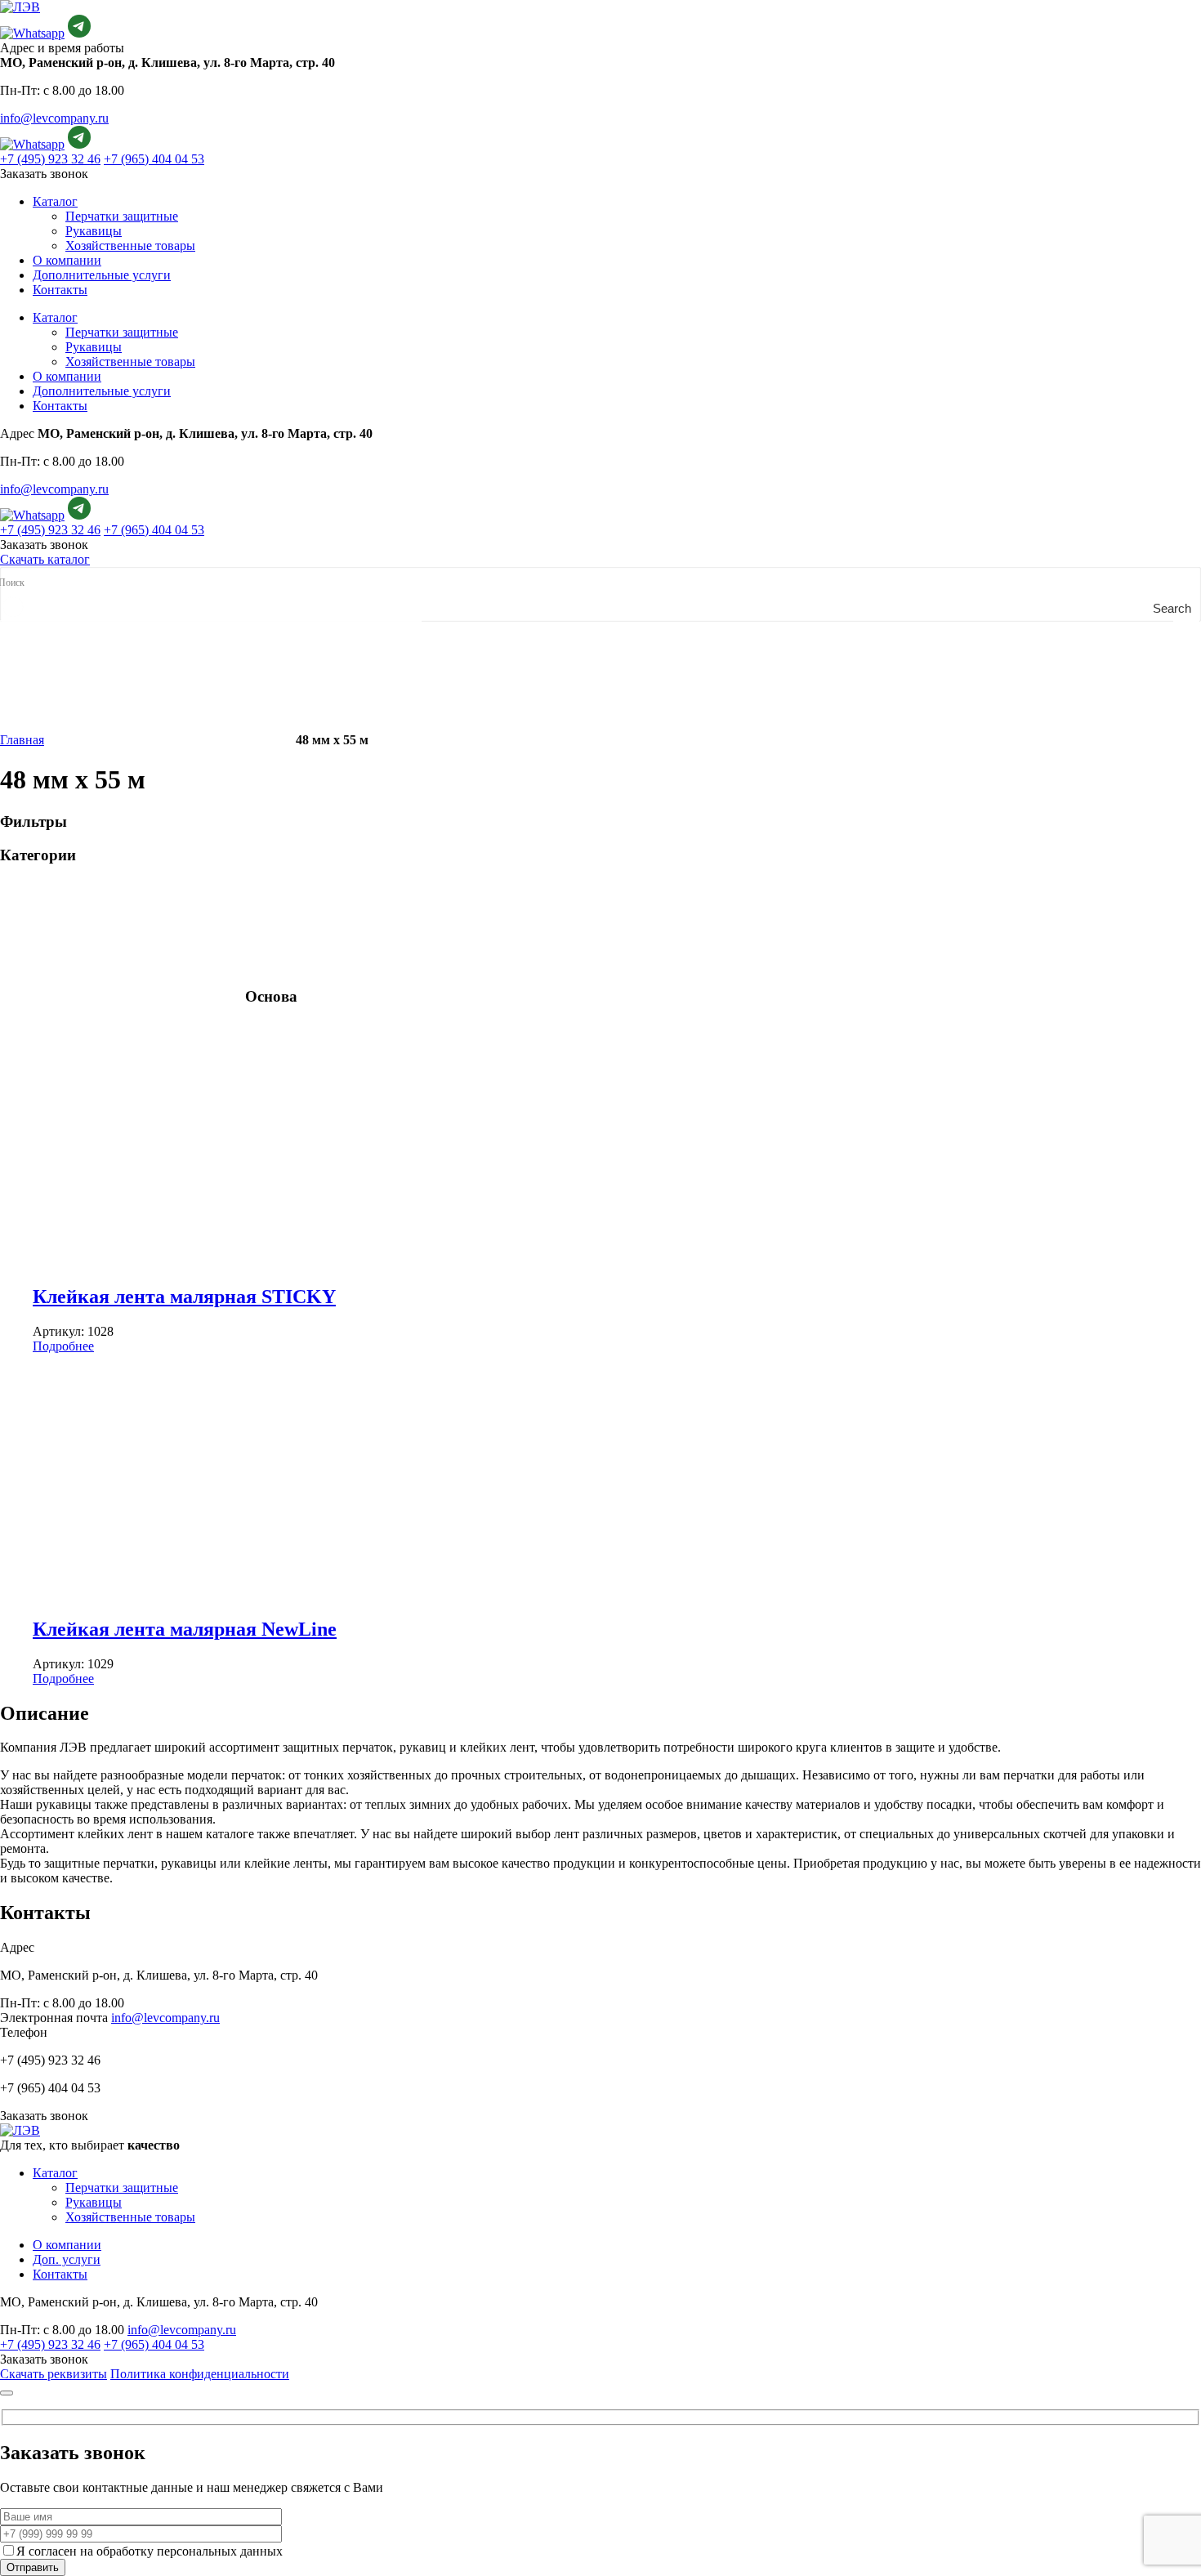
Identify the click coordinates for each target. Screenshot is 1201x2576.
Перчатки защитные (122, 216)
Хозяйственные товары (130, 246)
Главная (22, 740)
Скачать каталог (45, 559)
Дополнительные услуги (102, 275)
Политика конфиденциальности (200, 2374)
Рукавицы (94, 231)
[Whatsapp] (32, 33)
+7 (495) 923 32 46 (50, 159)
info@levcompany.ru (54, 118)
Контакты (60, 290)
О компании (67, 260)
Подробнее (63, 1346)
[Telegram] (79, 33)
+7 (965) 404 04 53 (154, 159)
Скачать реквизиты (54, 2374)
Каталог (55, 201)
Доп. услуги (67, 2259)
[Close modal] (7, 2393)
